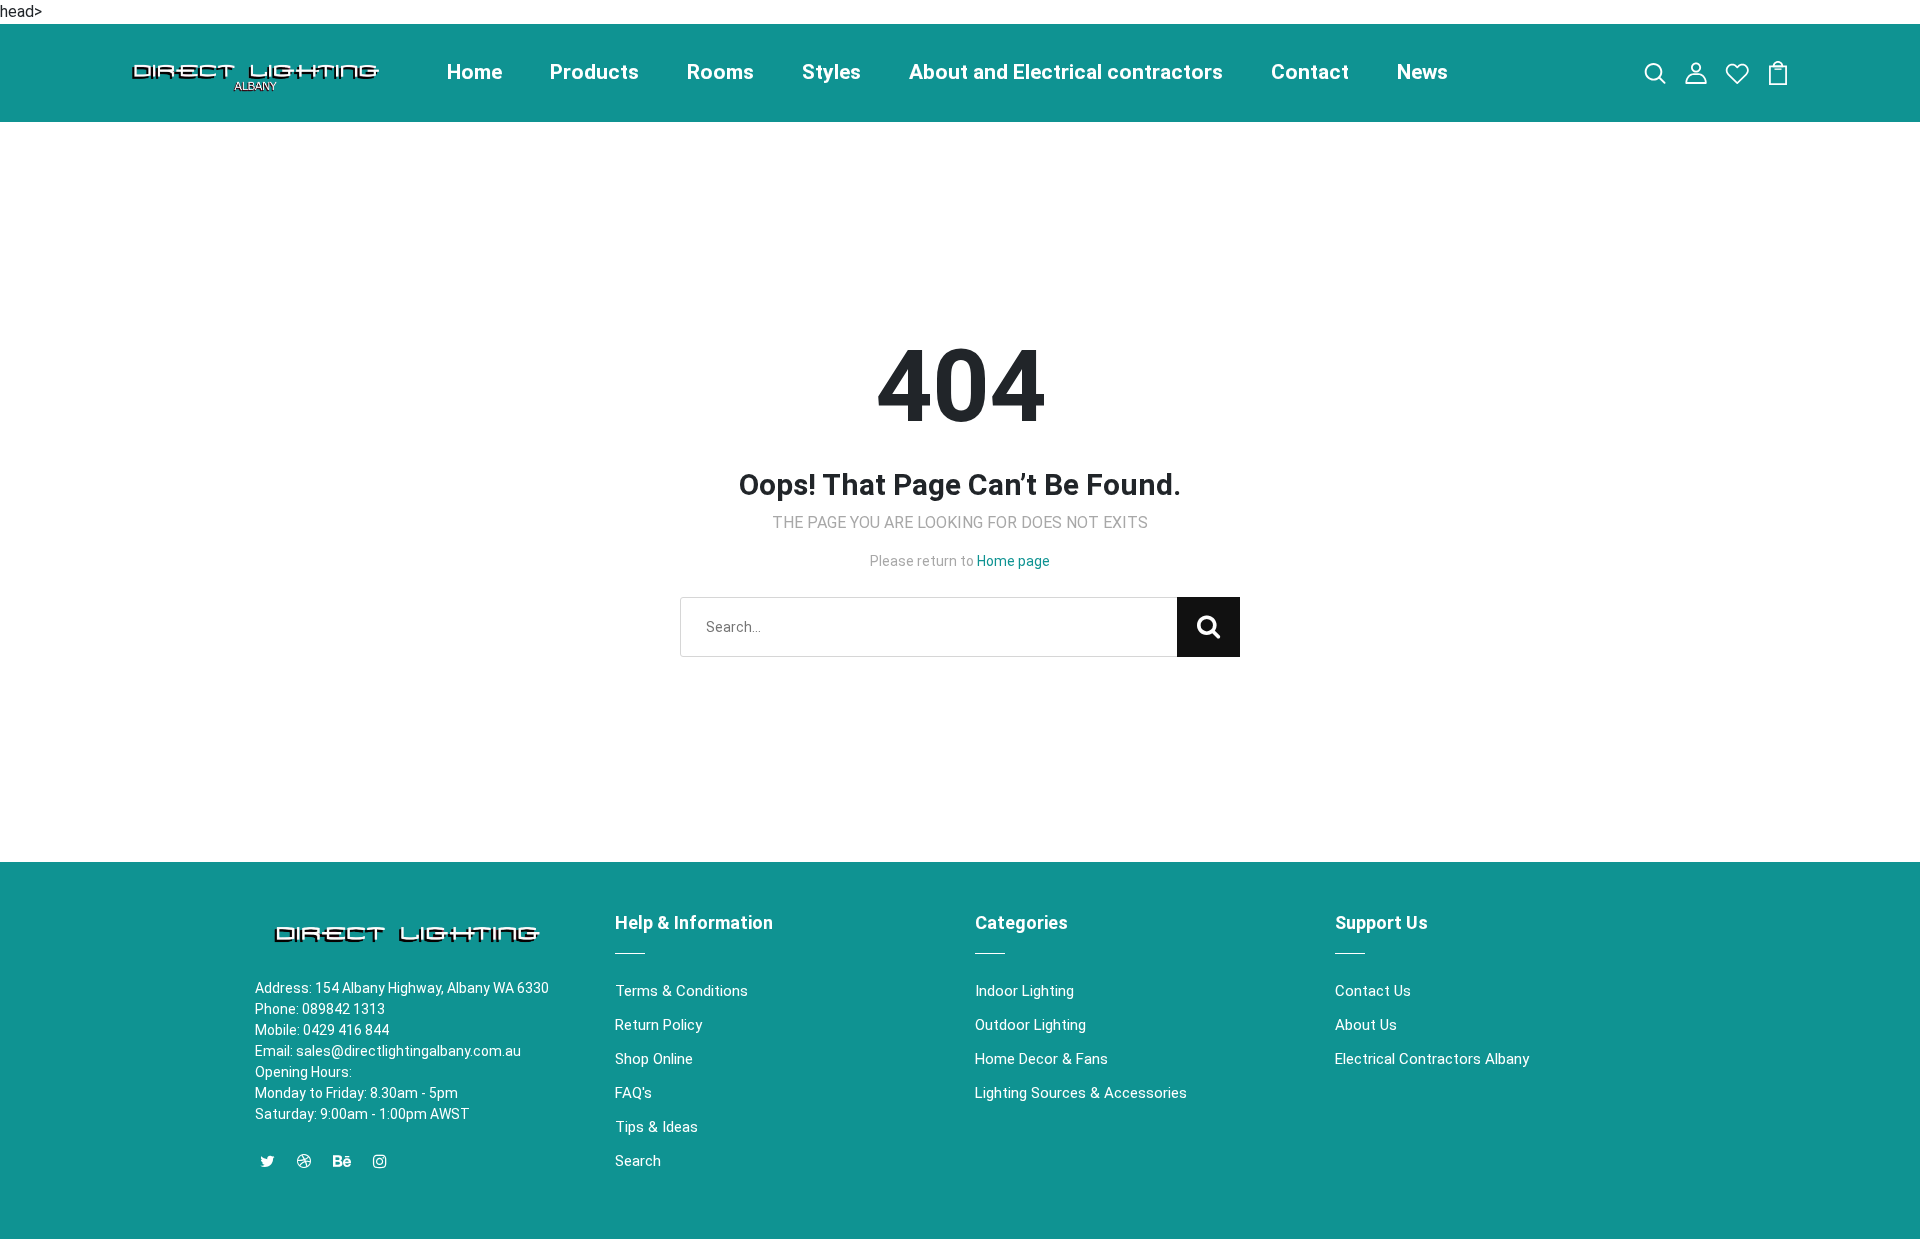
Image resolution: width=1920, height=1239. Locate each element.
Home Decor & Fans (1041, 1059)
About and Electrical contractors (1066, 72)
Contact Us (1373, 991)
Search (638, 1161)
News (1422, 72)
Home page (1013, 561)
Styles (831, 72)
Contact (1310, 72)
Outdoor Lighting (1030, 1025)
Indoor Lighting (1024, 991)
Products (594, 72)
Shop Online (654, 1059)
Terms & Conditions (681, 991)
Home (474, 72)
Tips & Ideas (656, 1127)
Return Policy (658, 1025)
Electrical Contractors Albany (1432, 1059)
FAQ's (633, 1093)
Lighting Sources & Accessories (1081, 1093)
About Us (1366, 1025)
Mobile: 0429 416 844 (322, 1030)
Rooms (720, 72)
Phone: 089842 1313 (320, 1009)
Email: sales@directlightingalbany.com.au (388, 1051)
